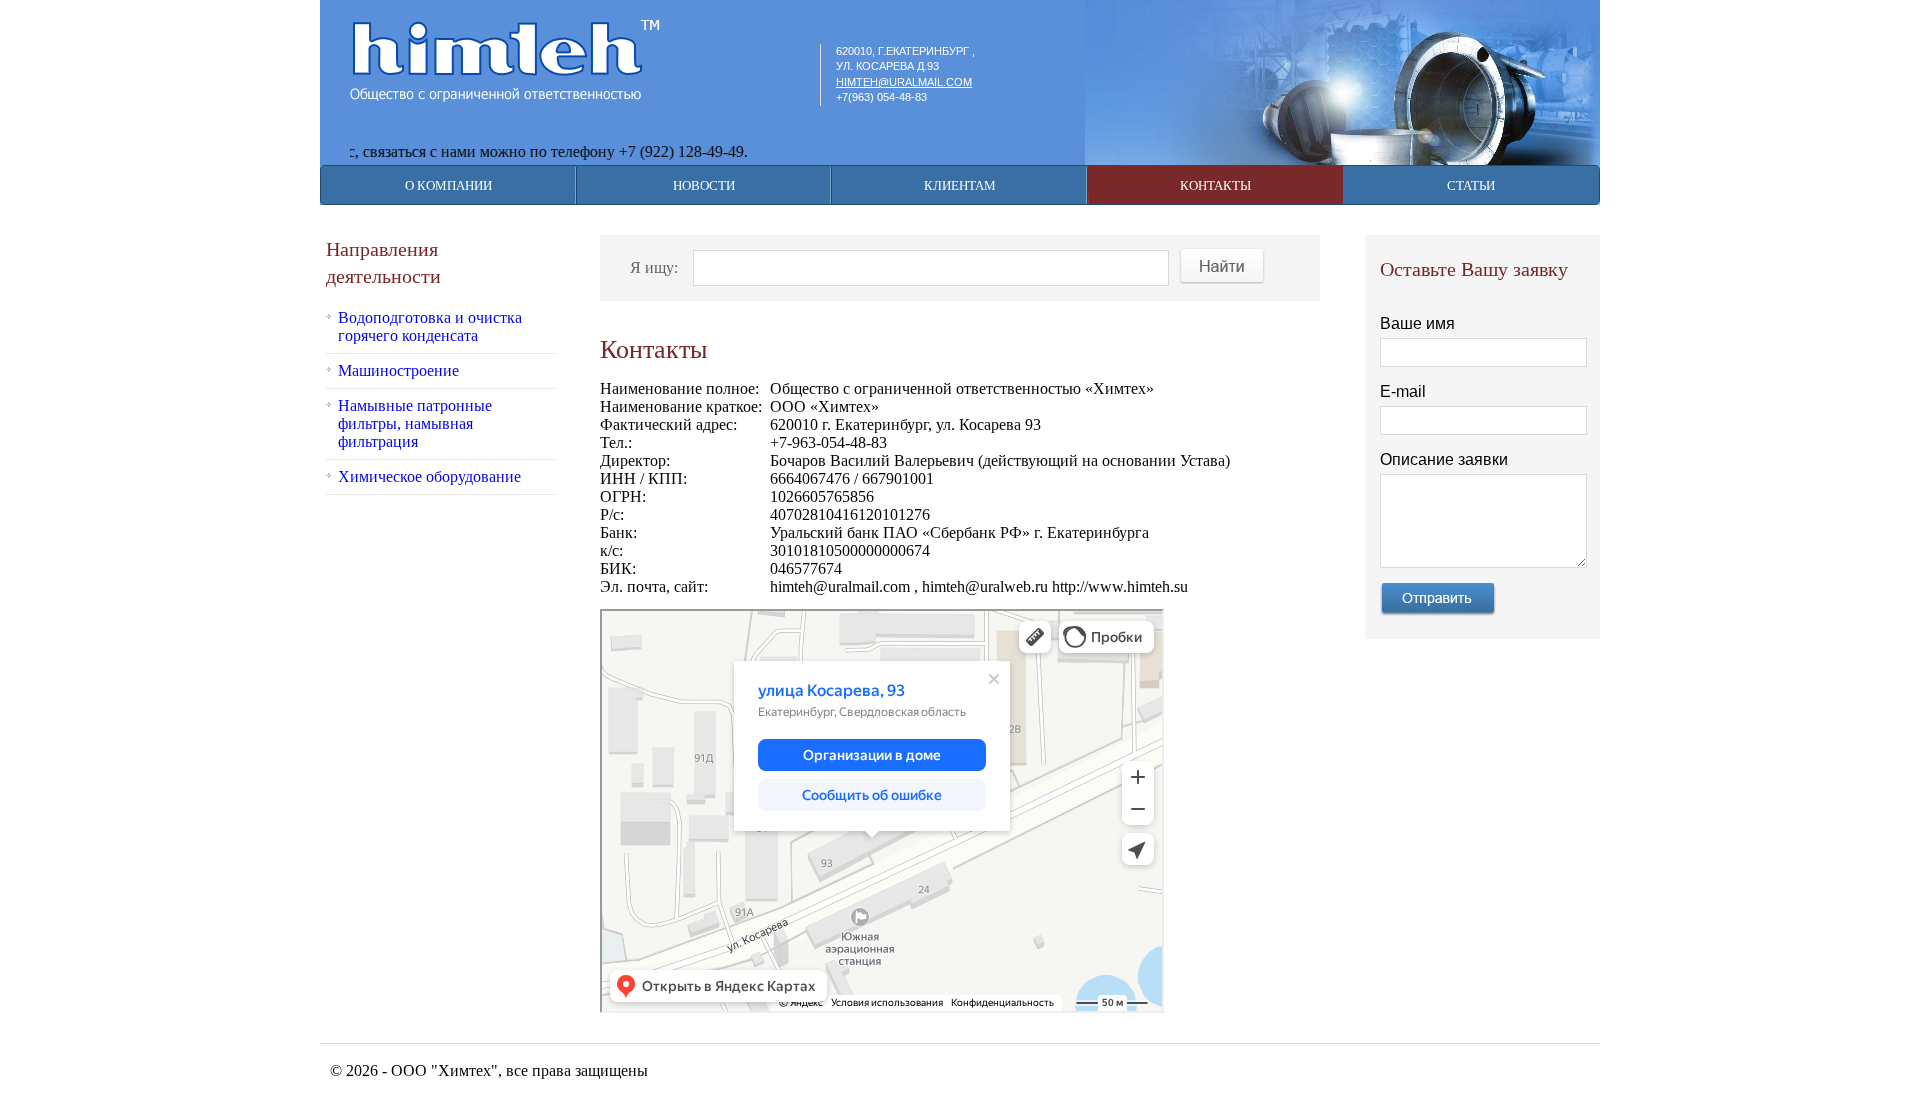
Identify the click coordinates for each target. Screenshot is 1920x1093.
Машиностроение (398, 370)
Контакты (1215, 185)
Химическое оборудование (429, 476)
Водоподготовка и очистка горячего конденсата (430, 326)
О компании (448, 185)
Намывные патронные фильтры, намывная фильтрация (415, 423)
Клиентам (960, 185)
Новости (704, 185)
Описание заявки (1444, 459)
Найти (1222, 266)
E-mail (1403, 391)
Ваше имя (1417, 323)
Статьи (1471, 185)
